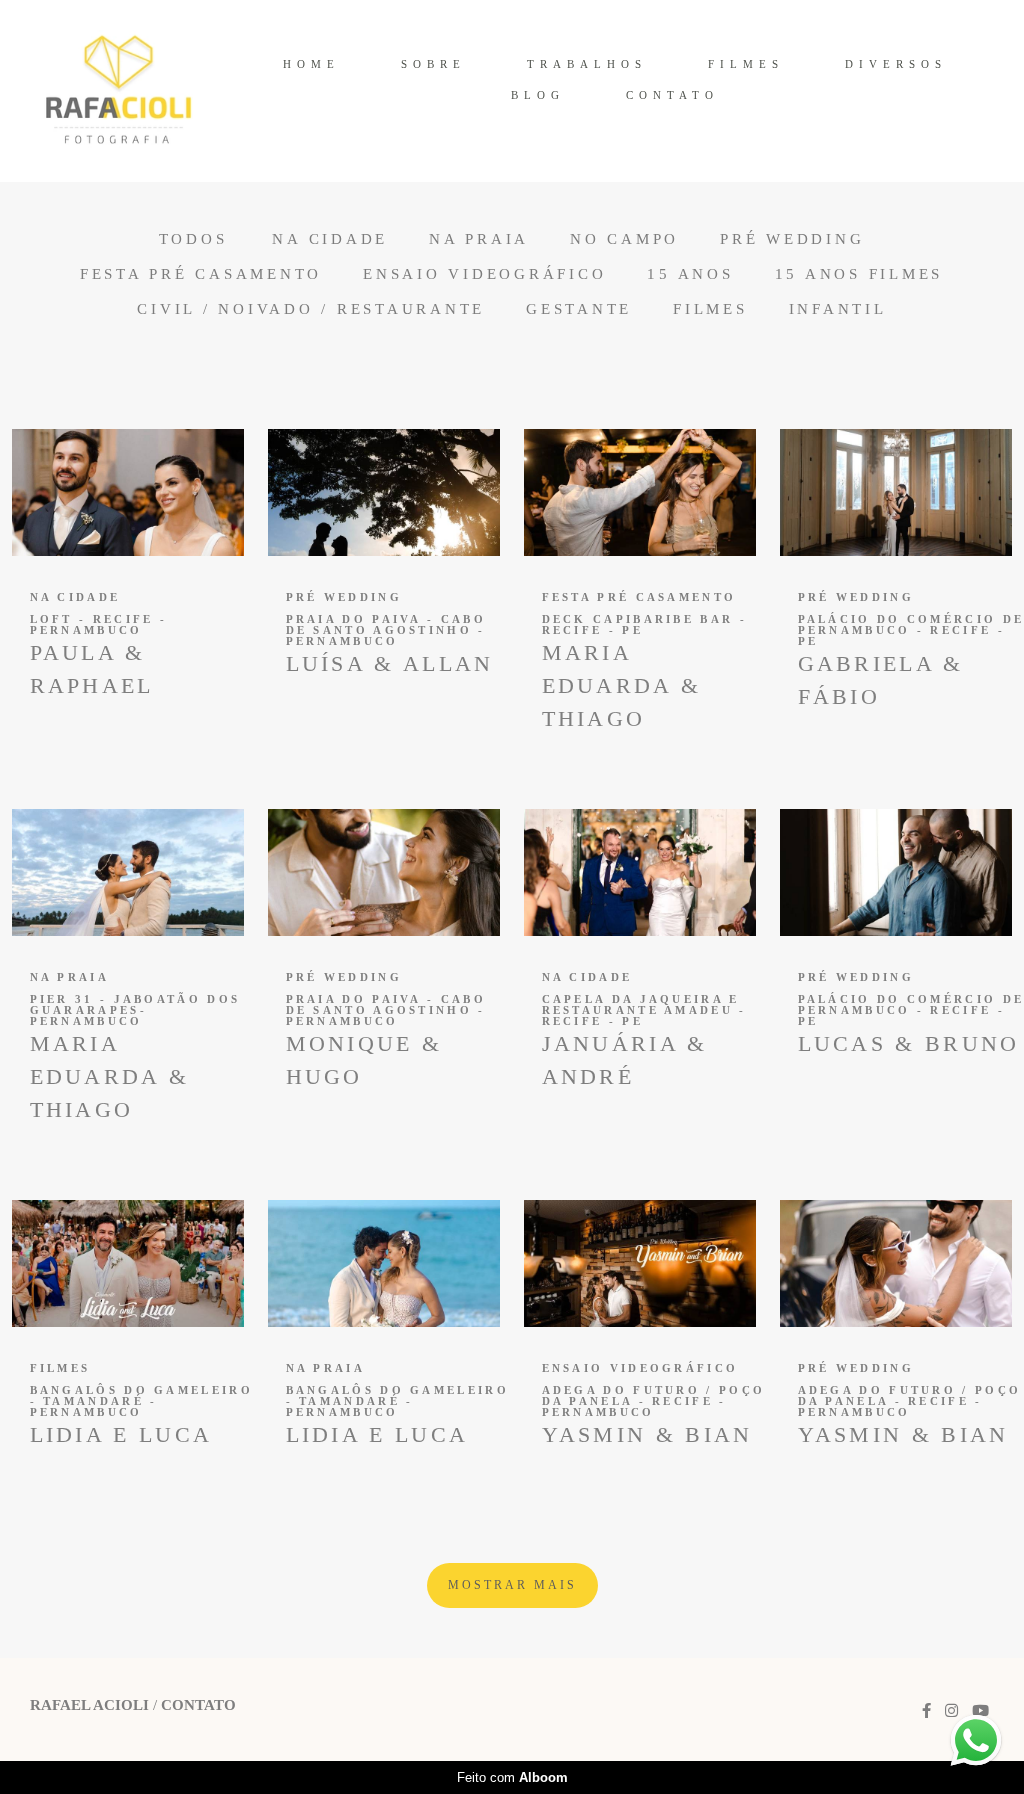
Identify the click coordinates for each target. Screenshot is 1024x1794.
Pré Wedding (792, 239)
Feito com (512, 1777)
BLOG (538, 95)
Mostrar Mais (512, 1585)
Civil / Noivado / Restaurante (311, 309)
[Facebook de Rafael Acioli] (926, 1711)
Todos (193, 239)
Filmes (710, 309)
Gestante (579, 309)
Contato (198, 1705)
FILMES (746, 64)
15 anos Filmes (859, 274)
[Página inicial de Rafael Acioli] (118, 91)
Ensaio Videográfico (484, 274)
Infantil (838, 309)
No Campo (624, 239)
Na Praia (479, 239)
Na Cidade (330, 239)
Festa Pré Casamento (201, 274)
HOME (311, 64)
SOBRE (433, 64)
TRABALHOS (587, 64)
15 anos (690, 274)
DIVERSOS (896, 64)
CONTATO (672, 95)
